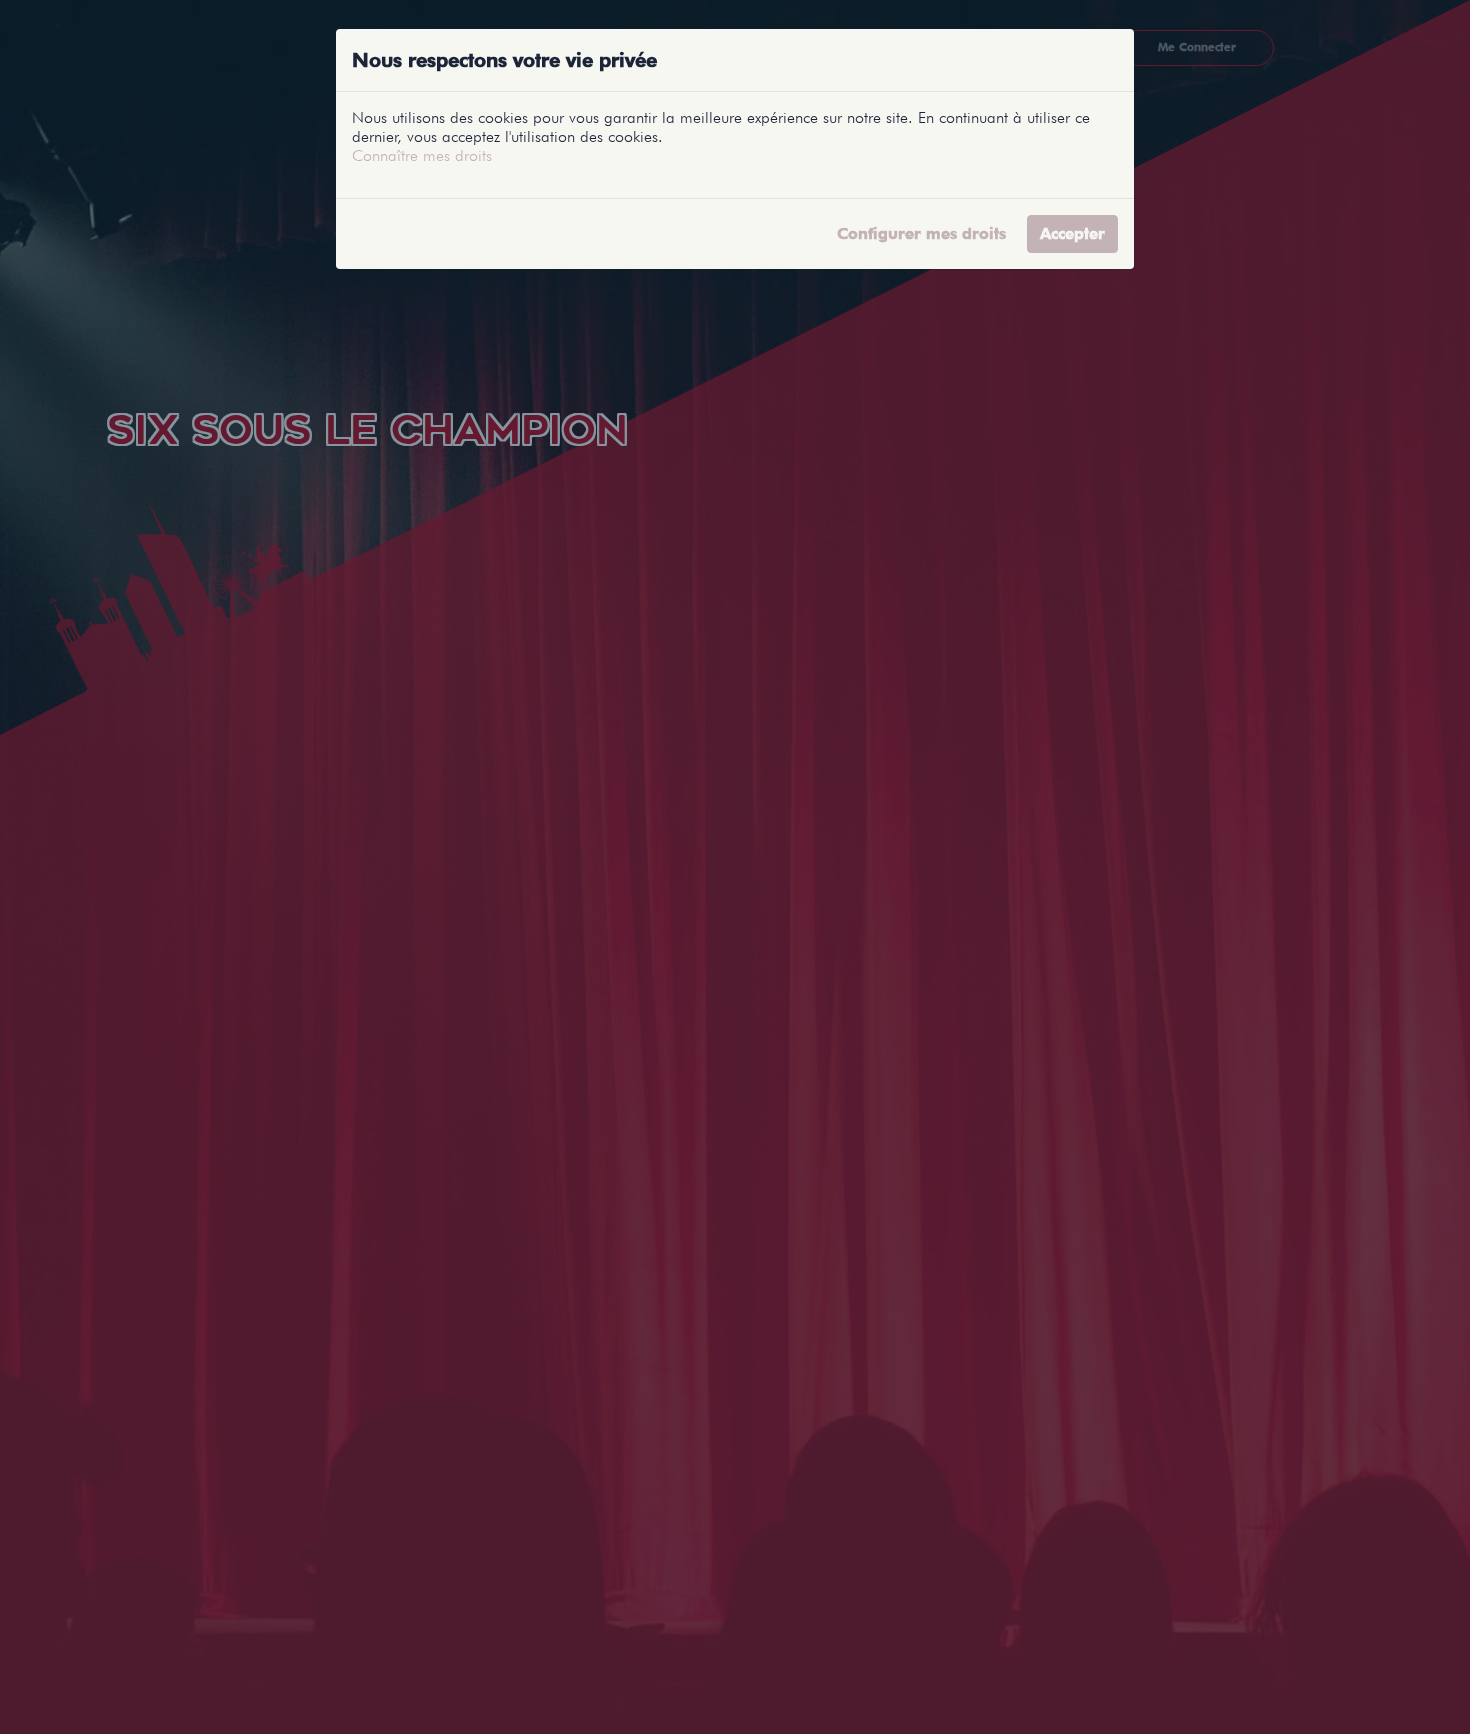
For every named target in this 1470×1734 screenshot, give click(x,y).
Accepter (1072, 233)
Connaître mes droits (422, 155)
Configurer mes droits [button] (921, 233)
